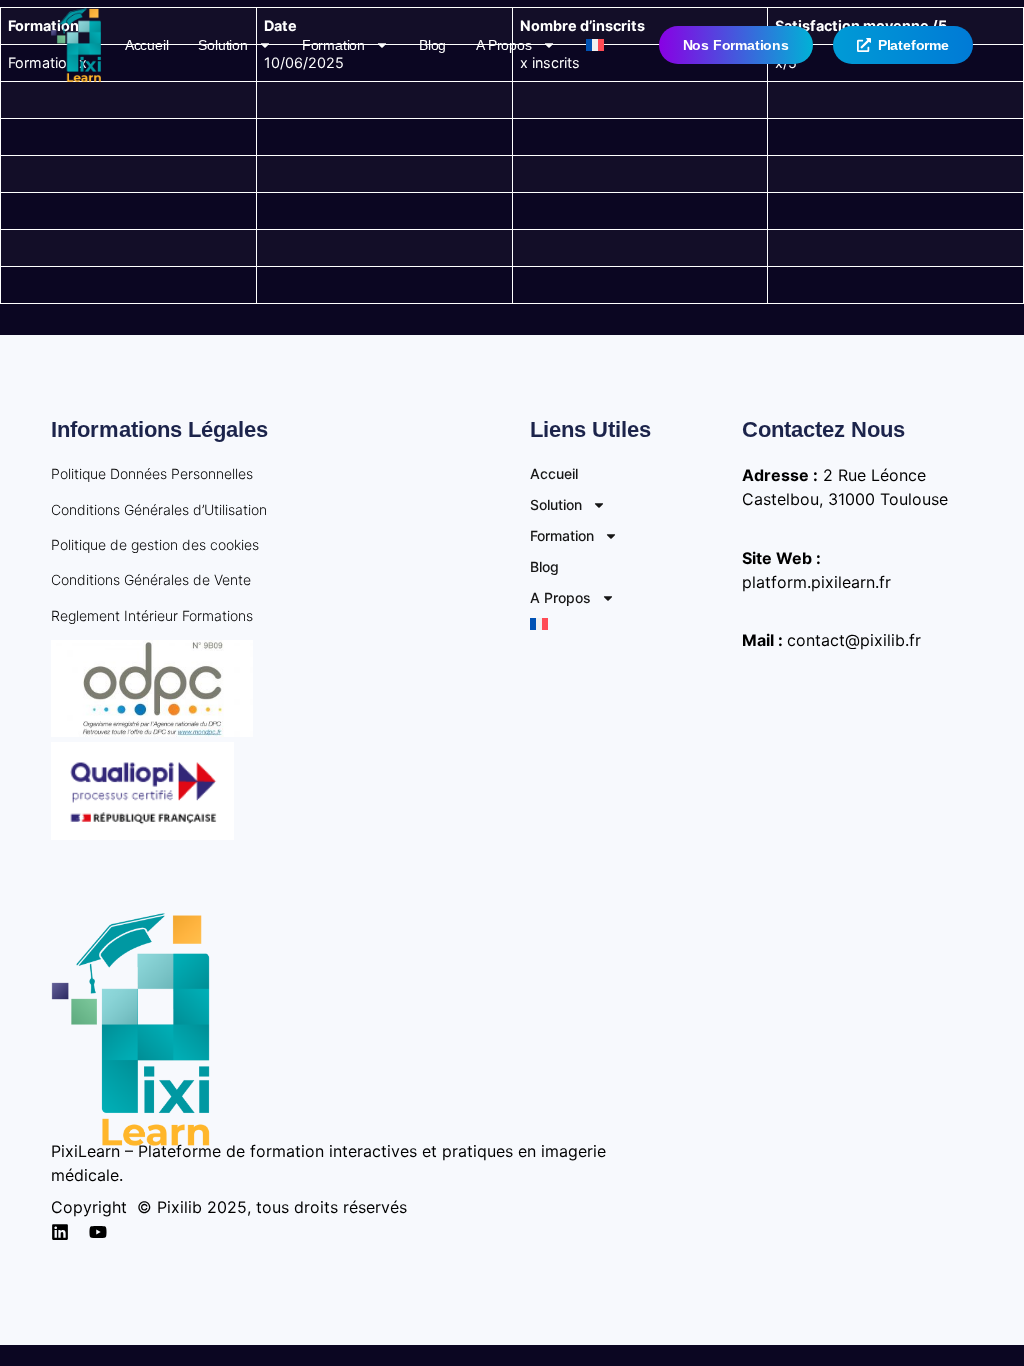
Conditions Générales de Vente (151, 579)
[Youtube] (98, 1232)
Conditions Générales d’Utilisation (159, 509)
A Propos (503, 45)
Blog (432, 45)
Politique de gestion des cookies (155, 544)
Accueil (147, 45)
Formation (333, 45)
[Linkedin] (60, 1232)
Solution (222, 45)
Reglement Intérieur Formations (152, 615)
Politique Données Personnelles (152, 473)
